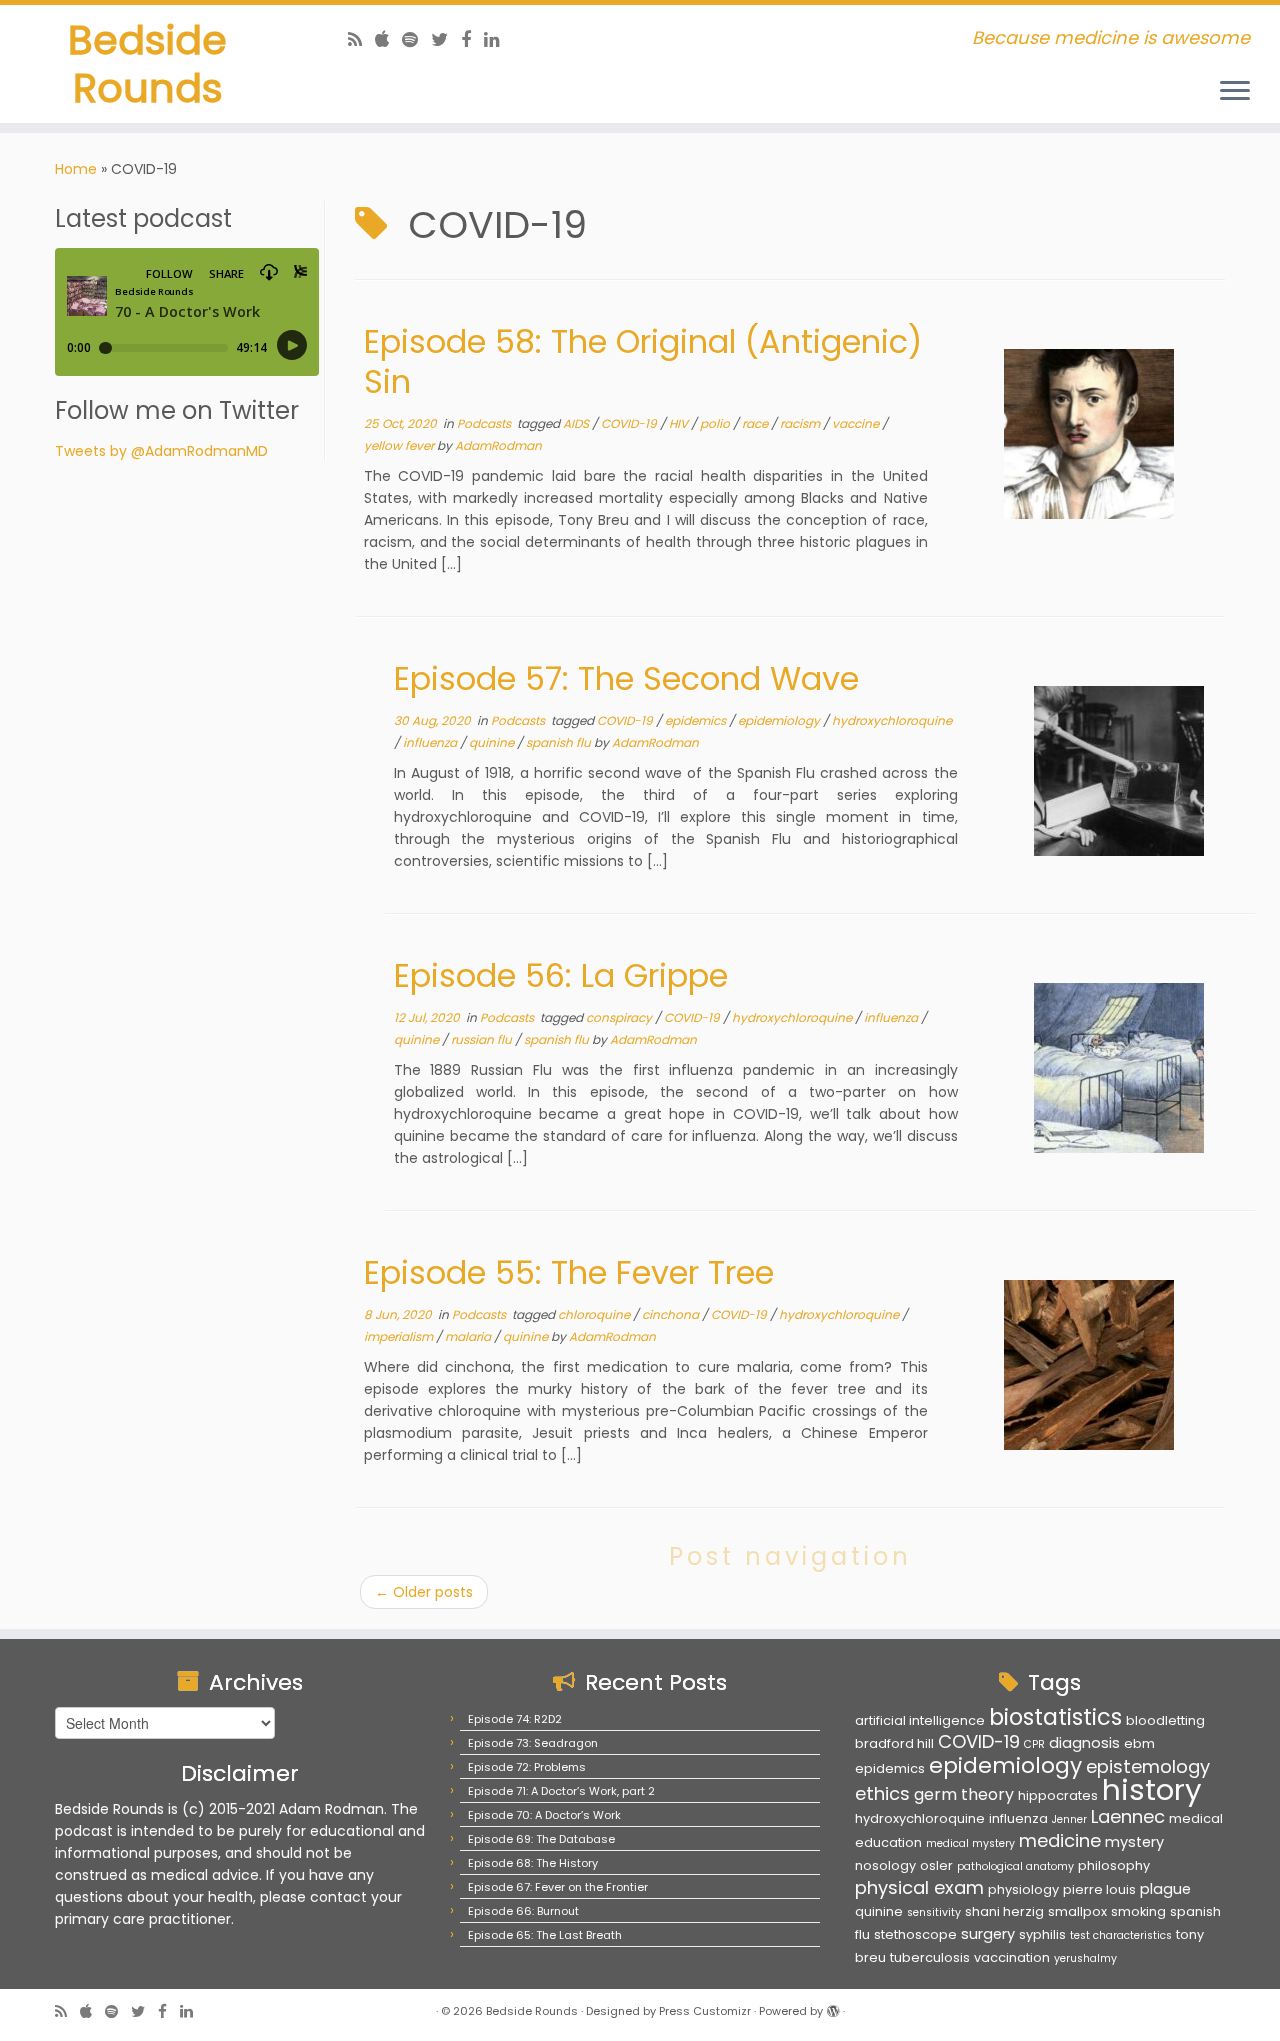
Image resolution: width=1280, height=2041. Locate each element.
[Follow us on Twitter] (446, 39)
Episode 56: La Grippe (561, 975)
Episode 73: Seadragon (533, 1743)
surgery (988, 1934)
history (1152, 1789)
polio (716, 423)
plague (1165, 1889)
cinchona (672, 1314)
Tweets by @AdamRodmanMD (161, 451)
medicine (1060, 1840)
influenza (431, 742)
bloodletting (1165, 1720)
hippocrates (1058, 1795)
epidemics (697, 720)
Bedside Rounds (147, 64)
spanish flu (560, 742)
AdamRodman (498, 445)
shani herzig (1004, 1911)
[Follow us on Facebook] (472, 39)
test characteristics (1121, 1935)
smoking (1138, 1911)
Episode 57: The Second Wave (626, 678)
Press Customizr (705, 2011)
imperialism (400, 1336)
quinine (493, 742)
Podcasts (485, 423)
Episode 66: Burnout (523, 1911)
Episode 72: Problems (527, 1767)
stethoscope (915, 1934)
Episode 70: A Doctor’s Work (544, 1815)
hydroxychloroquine (892, 720)
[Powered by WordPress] (833, 2007)
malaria (469, 1336)
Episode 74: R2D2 (515, 1719)
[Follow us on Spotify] (416, 39)
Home (76, 169)
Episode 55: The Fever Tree (569, 1272)
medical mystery (970, 1843)
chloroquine (595, 1314)
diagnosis (1084, 1743)
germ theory (964, 1794)
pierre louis (1099, 1889)
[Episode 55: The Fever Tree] (1089, 1365)
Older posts (424, 1592)
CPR (1034, 1744)
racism (801, 423)
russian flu (483, 1039)
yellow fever (400, 445)
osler (936, 1865)
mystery (1134, 1842)
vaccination (1012, 1957)
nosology (885, 1865)
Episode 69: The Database (541, 1839)
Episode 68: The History (533, 1863)
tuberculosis (930, 1957)
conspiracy (620, 1017)
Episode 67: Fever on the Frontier (558, 1887)
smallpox (1077, 1911)
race (756, 423)
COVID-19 (630, 423)
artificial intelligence (920, 1720)
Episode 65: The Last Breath (545, 1935)
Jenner (1069, 1819)
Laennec (1128, 1816)
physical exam (919, 1887)
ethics (882, 1793)
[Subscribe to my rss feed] (361, 39)
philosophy (1114, 1865)
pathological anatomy (1015, 1866)
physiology (1023, 1889)
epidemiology (780, 720)
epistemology (1148, 1766)
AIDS (577, 423)
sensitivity (934, 1912)
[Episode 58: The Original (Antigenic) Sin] (1089, 434)
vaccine (857, 423)
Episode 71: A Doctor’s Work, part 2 (561, 1791)
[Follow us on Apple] (388, 39)
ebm (1139, 1743)
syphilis (1042, 1934)
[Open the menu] (1235, 92)
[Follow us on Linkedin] (498, 39)
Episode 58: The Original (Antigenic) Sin (643, 361)
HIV (680, 423)
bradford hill (894, 1743)
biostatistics (1055, 1717)
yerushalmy (1085, 1958)
